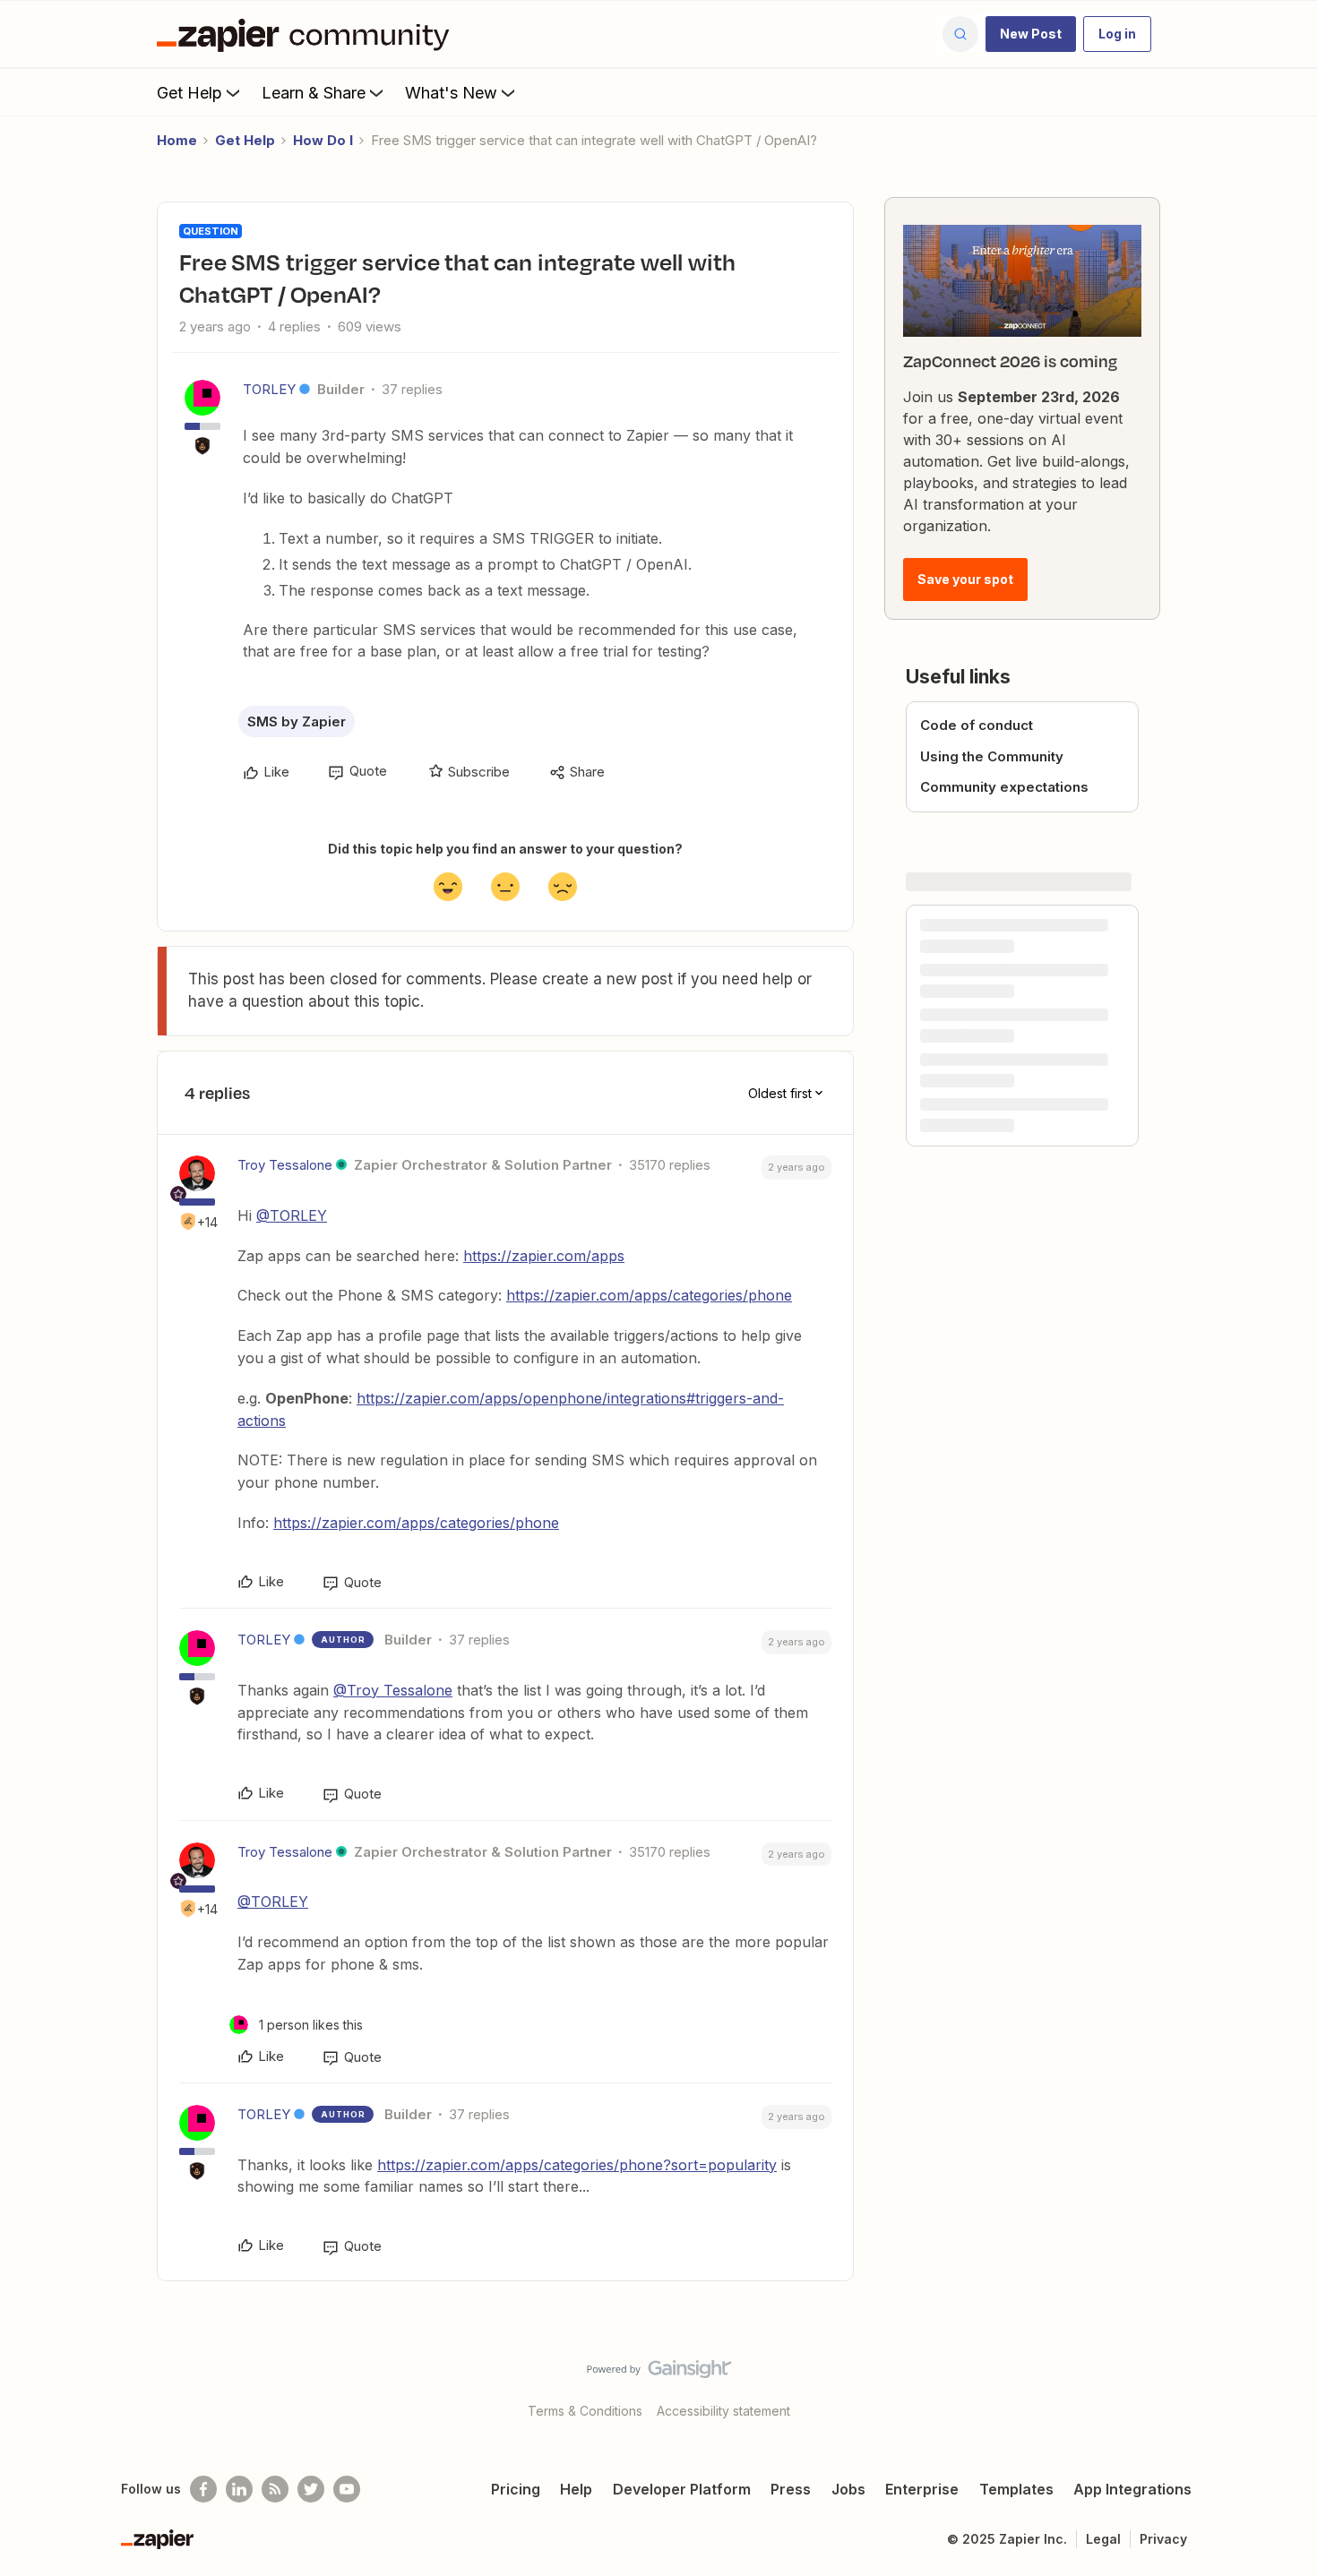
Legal (1103, 2539)
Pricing (516, 2489)
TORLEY (269, 389)
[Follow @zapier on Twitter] (311, 2489)
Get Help (189, 93)
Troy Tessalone (285, 1165)
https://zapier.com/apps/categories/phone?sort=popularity (577, 2165)
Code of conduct (977, 725)
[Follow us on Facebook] (203, 2489)
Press (791, 2489)
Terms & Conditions (585, 2411)
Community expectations (1004, 787)
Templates (1016, 2489)
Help (576, 2489)
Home (177, 140)
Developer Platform (682, 2489)
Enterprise (922, 2489)
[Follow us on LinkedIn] (239, 2489)
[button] (1031, 34)
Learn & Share (314, 93)
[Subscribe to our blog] (275, 2489)
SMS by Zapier (297, 721)
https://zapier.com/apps (544, 1256)
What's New (451, 93)
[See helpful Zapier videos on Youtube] (347, 2489)
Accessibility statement (723, 2411)
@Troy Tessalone (393, 1690)
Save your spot (965, 579)
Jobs (848, 2489)
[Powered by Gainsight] (659, 2374)
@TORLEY (292, 1215)
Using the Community (992, 756)
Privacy (1163, 2539)
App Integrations (1132, 2489)
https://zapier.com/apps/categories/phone (649, 1295)
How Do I (323, 140)
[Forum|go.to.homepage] (307, 34)
